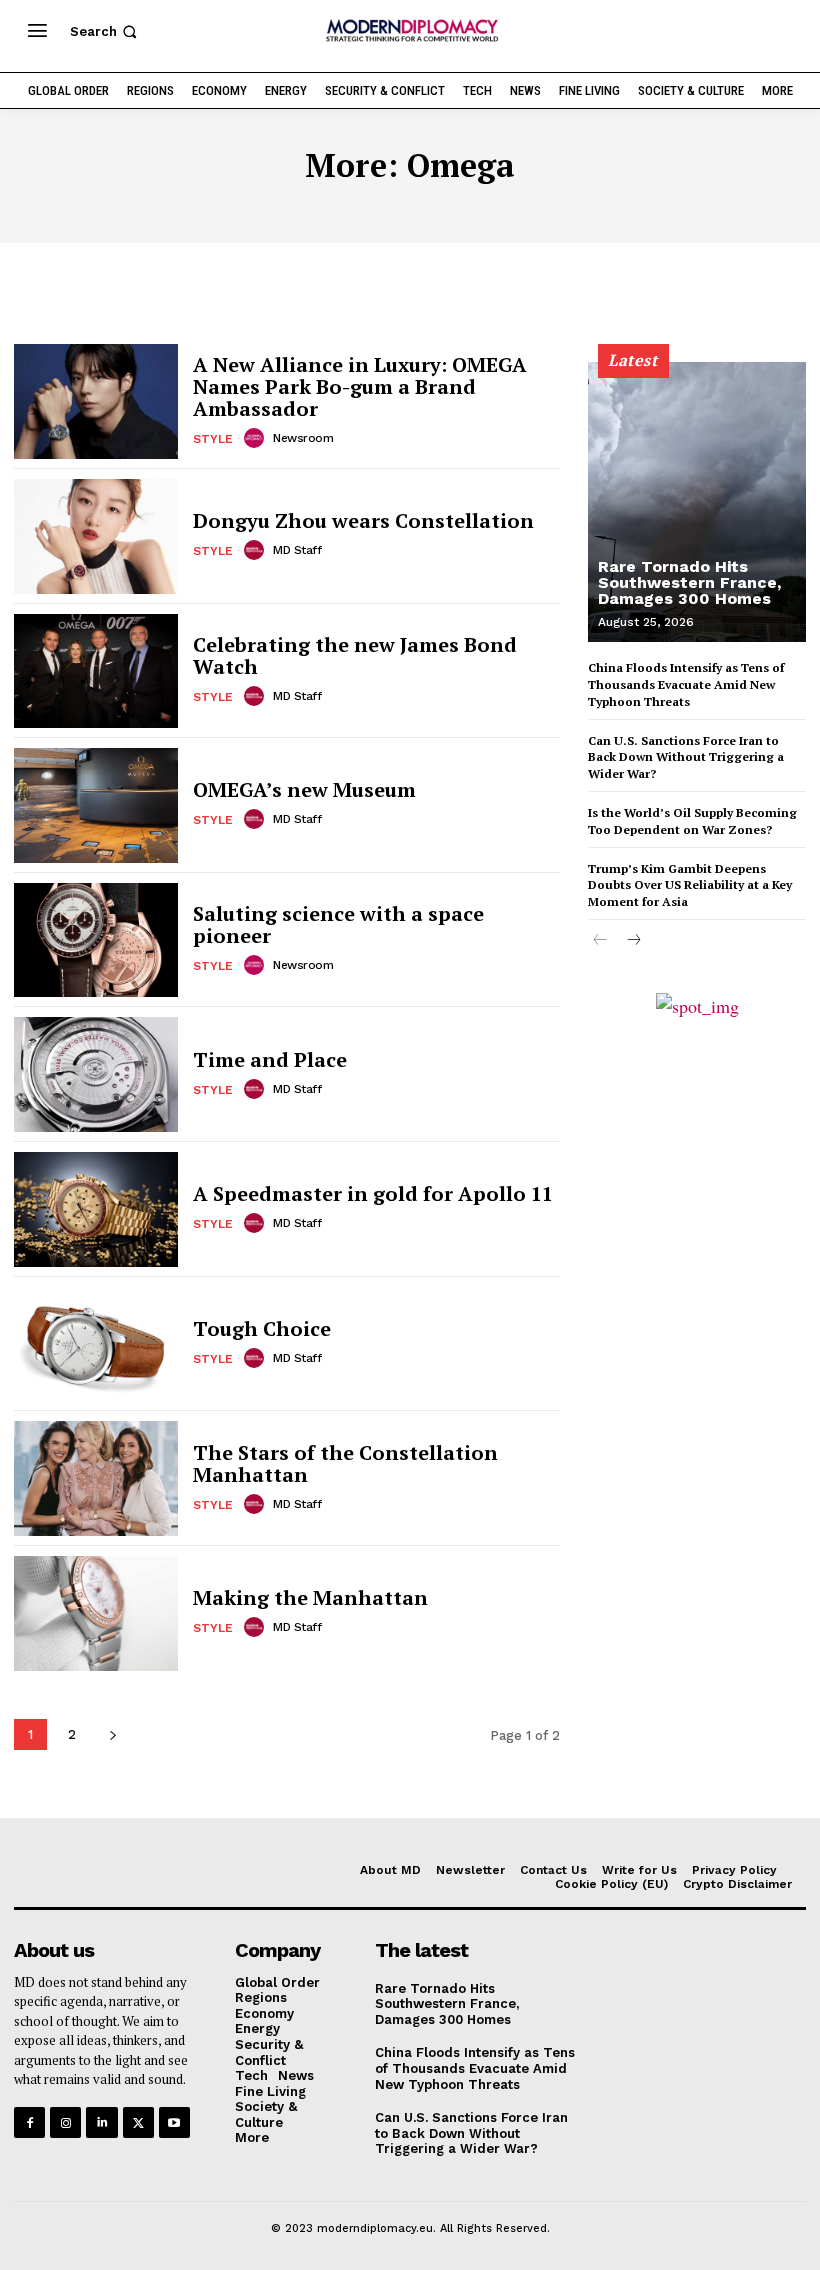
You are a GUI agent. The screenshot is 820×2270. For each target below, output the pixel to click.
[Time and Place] (96, 1074)
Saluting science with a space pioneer (338, 924)
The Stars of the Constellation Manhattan (345, 1463)
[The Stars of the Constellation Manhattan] (96, 1478)
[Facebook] (29, 2122)
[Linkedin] (101, 2122)
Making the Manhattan (310, 1597)
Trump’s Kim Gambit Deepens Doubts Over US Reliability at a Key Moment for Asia (690, 885)
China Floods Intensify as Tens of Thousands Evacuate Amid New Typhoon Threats (686, 684)
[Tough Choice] (96, 1344)
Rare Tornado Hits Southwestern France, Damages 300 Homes (689, 582)
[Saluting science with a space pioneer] (96, 940)
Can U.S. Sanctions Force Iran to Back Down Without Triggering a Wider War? (686, 757)
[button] (105, 31)
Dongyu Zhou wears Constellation (363, 520)
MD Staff (297, 550)
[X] (138, 2122)
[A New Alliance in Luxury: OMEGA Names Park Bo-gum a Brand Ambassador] (96, 401)
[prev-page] (600, 940)
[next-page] (112, 1734)
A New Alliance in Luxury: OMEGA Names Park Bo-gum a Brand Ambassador (360, 386)
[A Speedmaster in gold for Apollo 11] (96, 1209)
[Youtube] (174, 2122)
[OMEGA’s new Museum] (96, 805)
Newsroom (303, 438)
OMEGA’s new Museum (304, 789)
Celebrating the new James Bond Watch (355, 655)
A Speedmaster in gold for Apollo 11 (373, 1193)
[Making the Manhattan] (96, 1613)
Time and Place (270, 1059)
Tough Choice (262, 1328)
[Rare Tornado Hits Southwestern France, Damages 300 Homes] (697, 502)
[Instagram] (65, 2122)
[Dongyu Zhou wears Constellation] (96, 536)
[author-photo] (257, 438)
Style (213, 439)
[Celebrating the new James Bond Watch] (96, 671)
